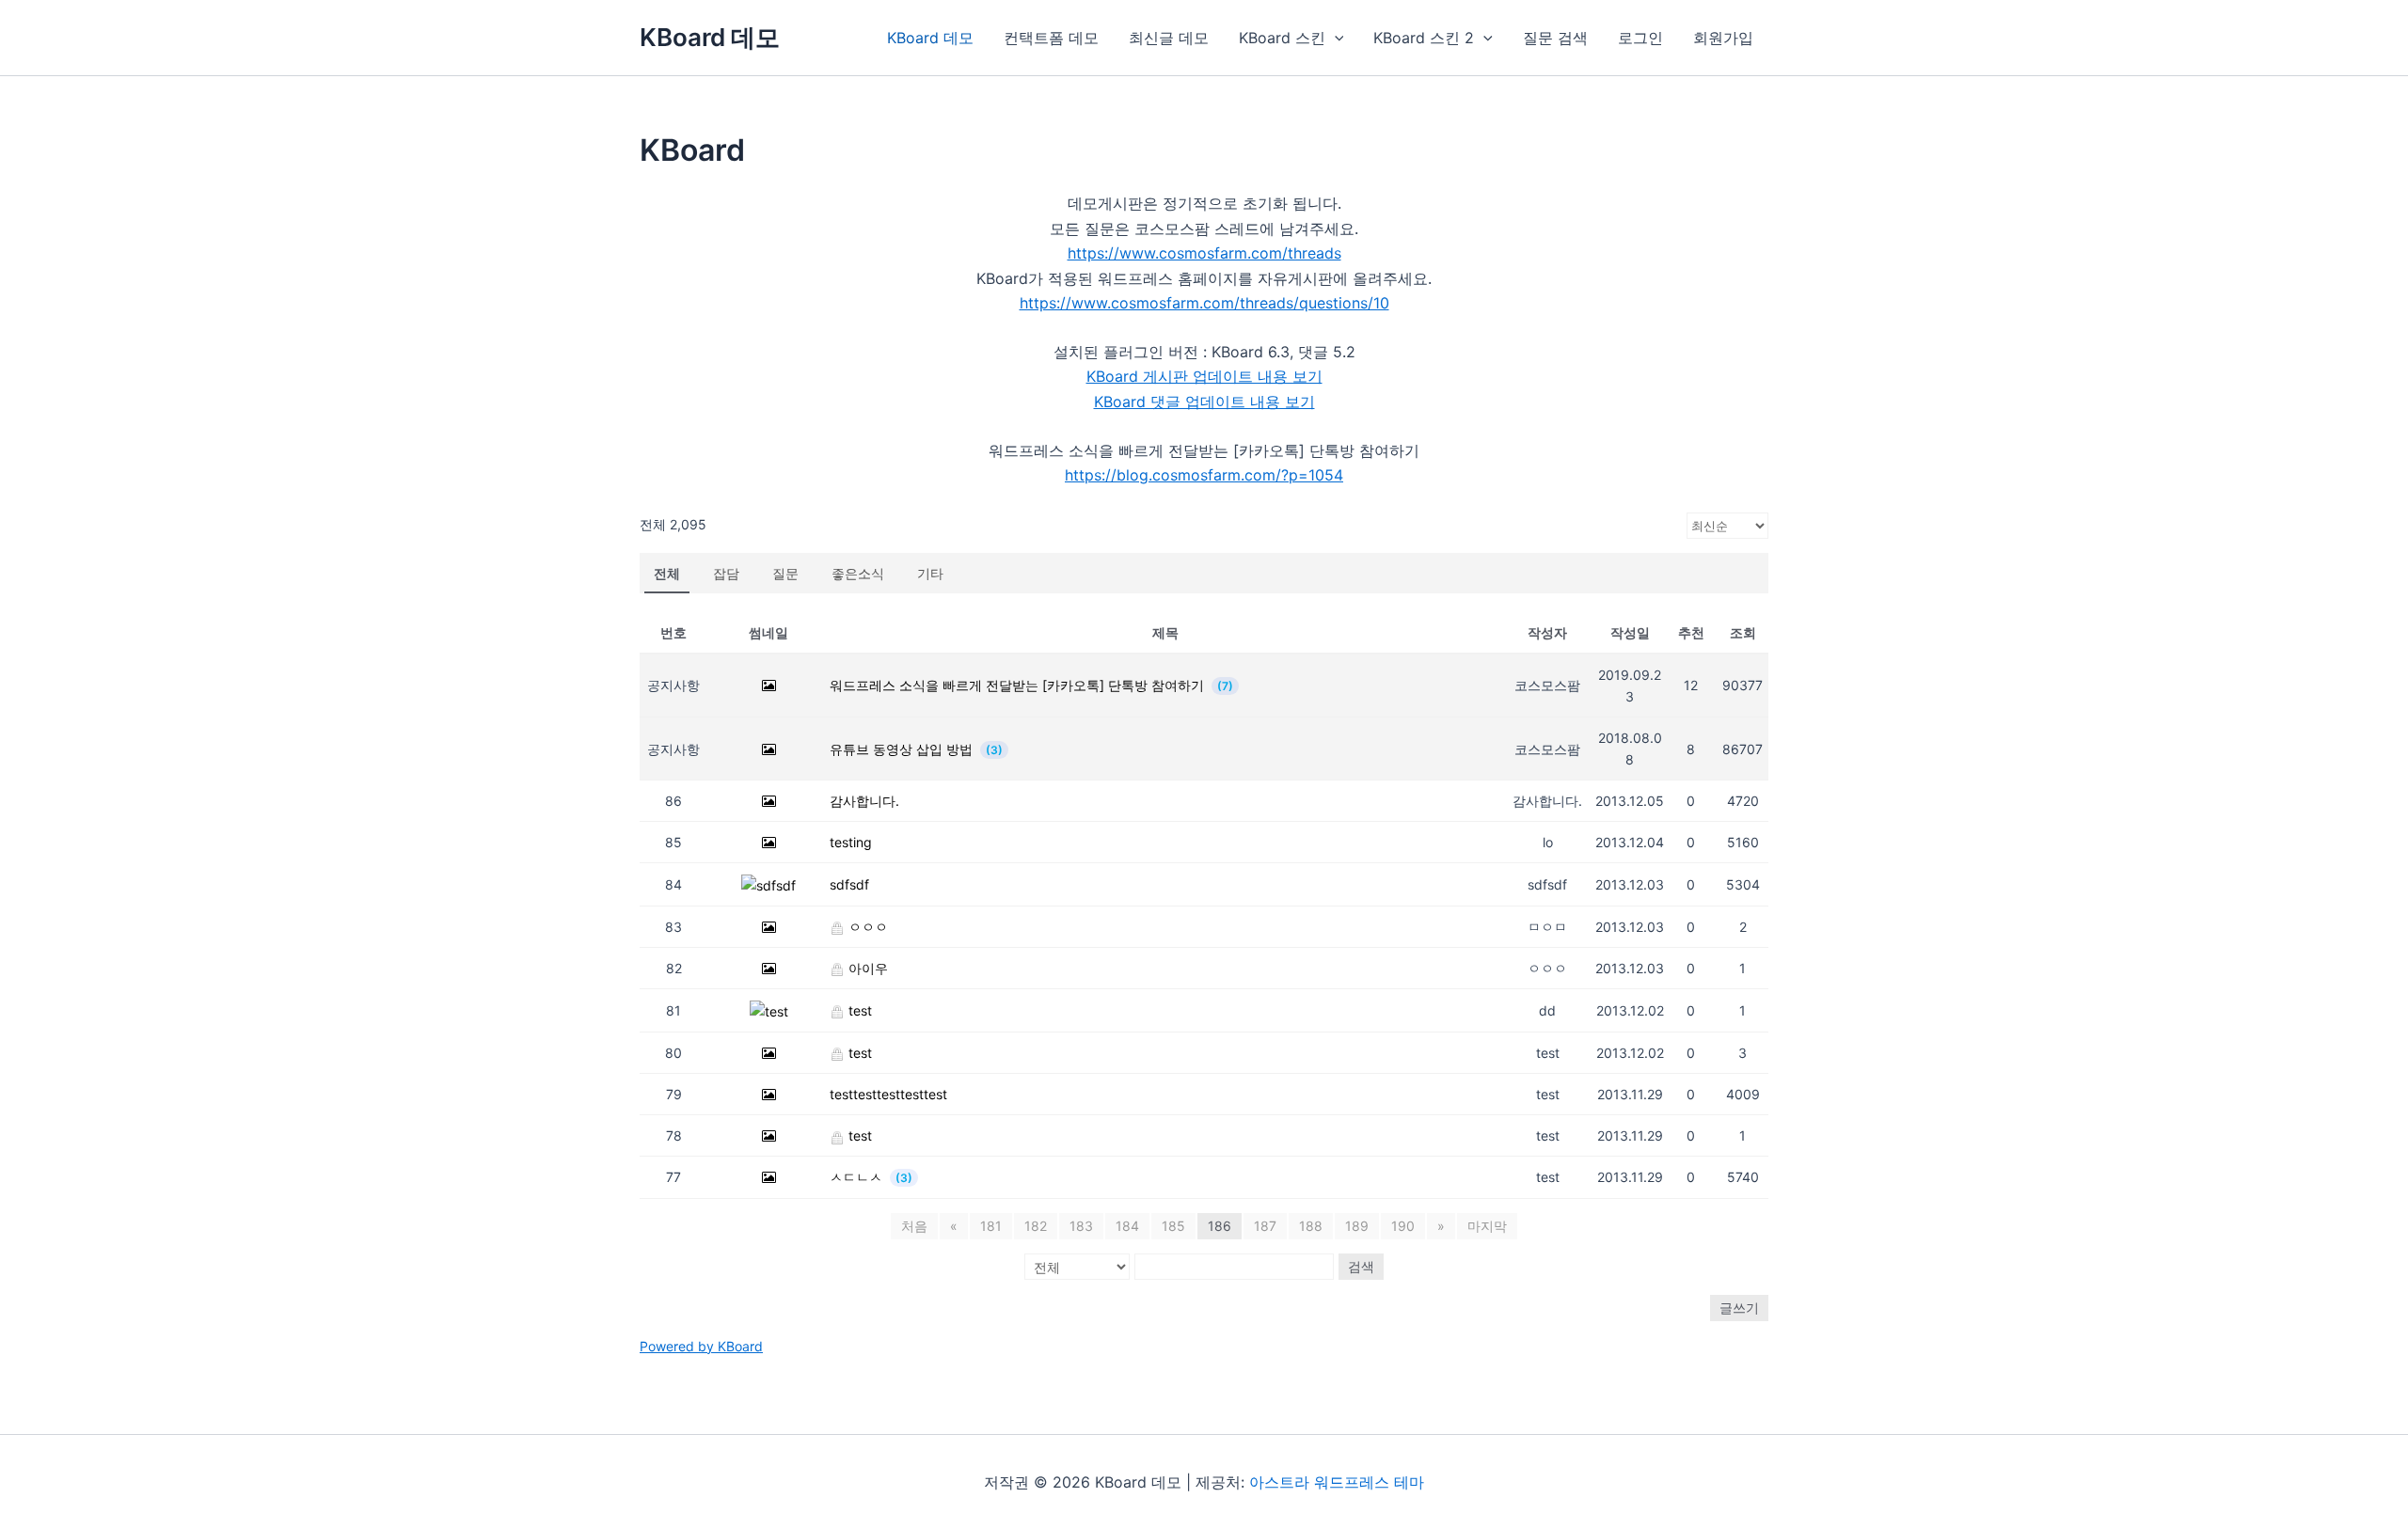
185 (1173, 1226)
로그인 (1640, 38)
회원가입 (1723, 38)
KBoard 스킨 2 (1424, 38)
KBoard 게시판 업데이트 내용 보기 (1204, 376)
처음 (914, 1226)
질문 (785, 573)
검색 (1361, 1266)
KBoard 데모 (710, 37)
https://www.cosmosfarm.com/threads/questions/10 (1204, 303)
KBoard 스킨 (1282, 38)
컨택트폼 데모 (1051, 38)
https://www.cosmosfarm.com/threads (1204, 253)
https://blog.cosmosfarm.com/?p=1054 (1204, 475)
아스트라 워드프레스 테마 (1337, 1482)
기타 (930, 573)
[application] (1335, 38)
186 (1220, 1226)
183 (1081, 1226)
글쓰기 (1739, 1308)
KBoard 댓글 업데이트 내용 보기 (1204, 402)
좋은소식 (858, 573)
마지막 (1487, 1226)
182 (1036, 1226)
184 (1127, 1226)
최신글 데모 (1169, 38)
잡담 (726, 573)
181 (991, 1226)
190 (1403, 1226)
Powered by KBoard (701, 1346)
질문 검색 (1555, 38)
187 (1265, 1226)
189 (1357, 1226)
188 (1311, 1226)
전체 (667, 573)
